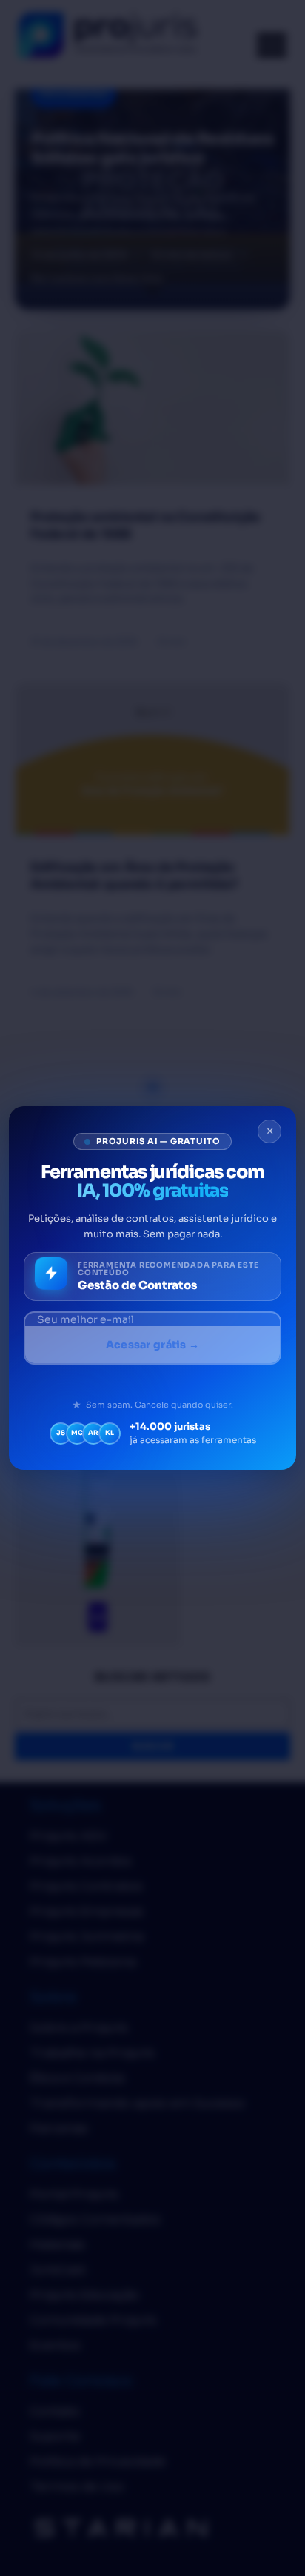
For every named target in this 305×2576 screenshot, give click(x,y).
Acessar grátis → (152, 1345)
